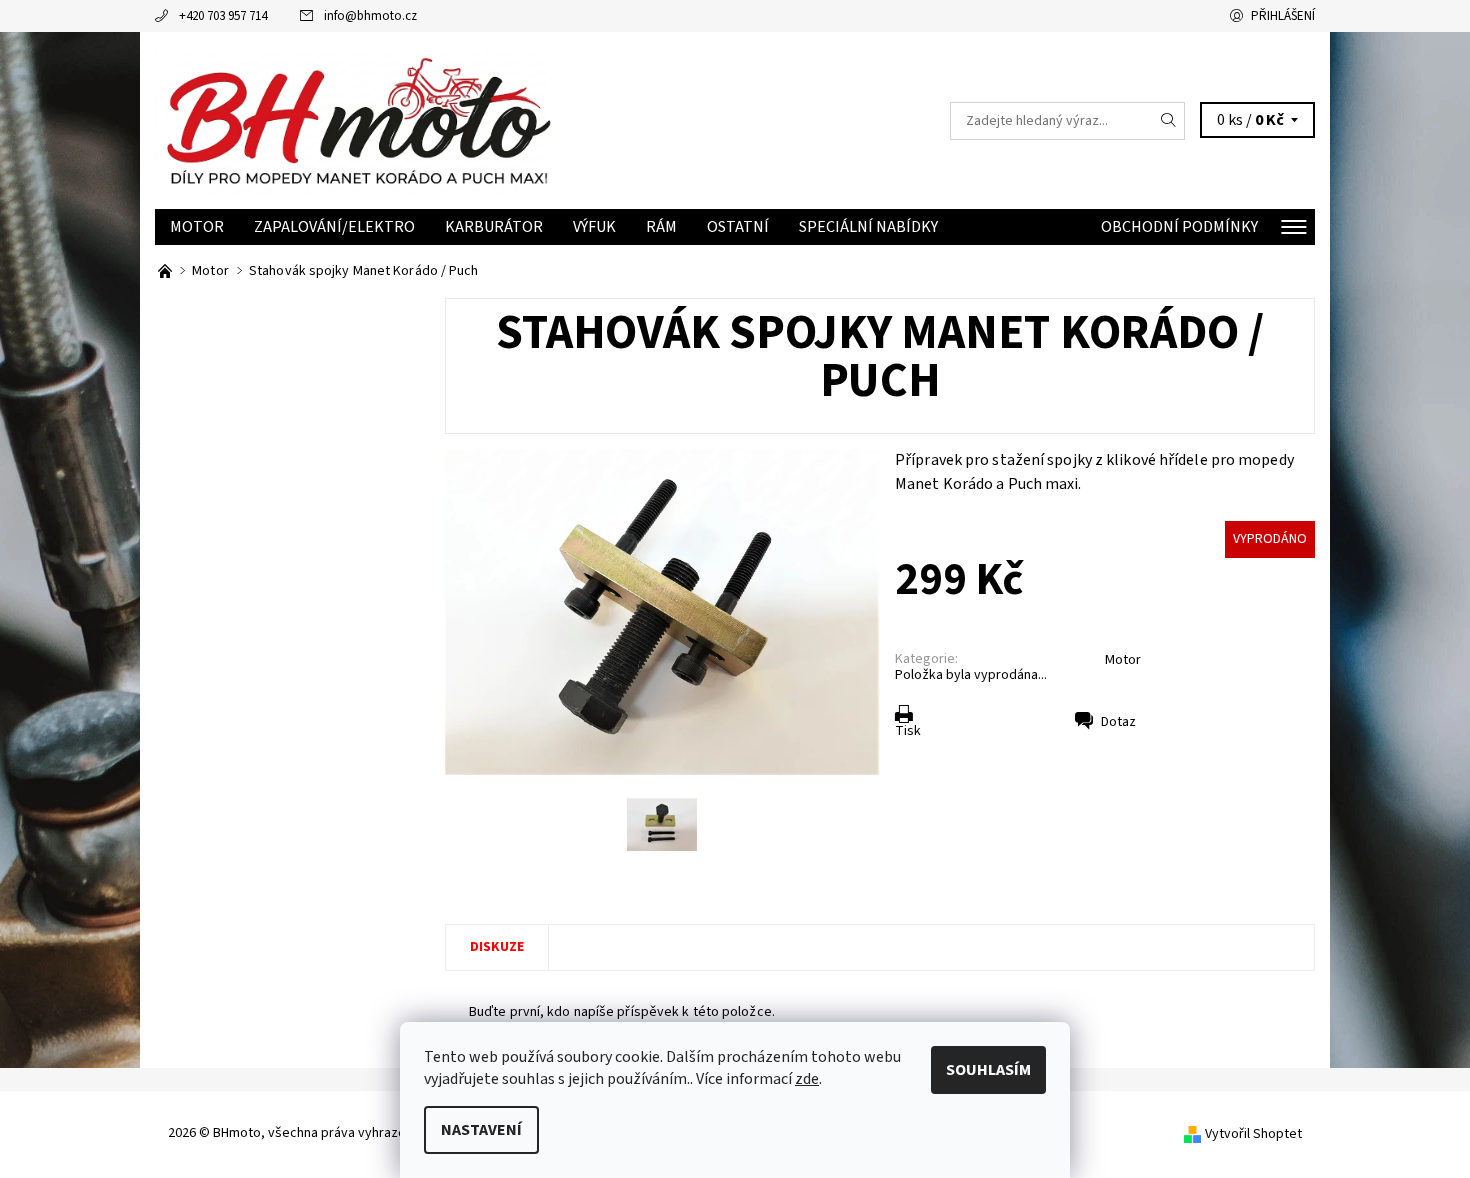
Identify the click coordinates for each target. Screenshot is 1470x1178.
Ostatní (738, 227)
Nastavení (481, 1130)
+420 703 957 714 (223, 16)
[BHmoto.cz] (166, 271)
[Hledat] (1169, 121)
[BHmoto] (358, 120)
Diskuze (497, 947)
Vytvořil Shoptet (1253, 1134)
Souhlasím (988, 1070)
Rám (661, 227)
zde (807, 1079)
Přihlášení (1283, 16)
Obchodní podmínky (1179, 227)
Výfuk (594, 227)
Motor (197, 227)
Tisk (908, 731)
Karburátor (494, 227)
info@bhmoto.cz (370, 16)
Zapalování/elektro (334, 227)
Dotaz (1118, 722)
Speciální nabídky (868, 227)
